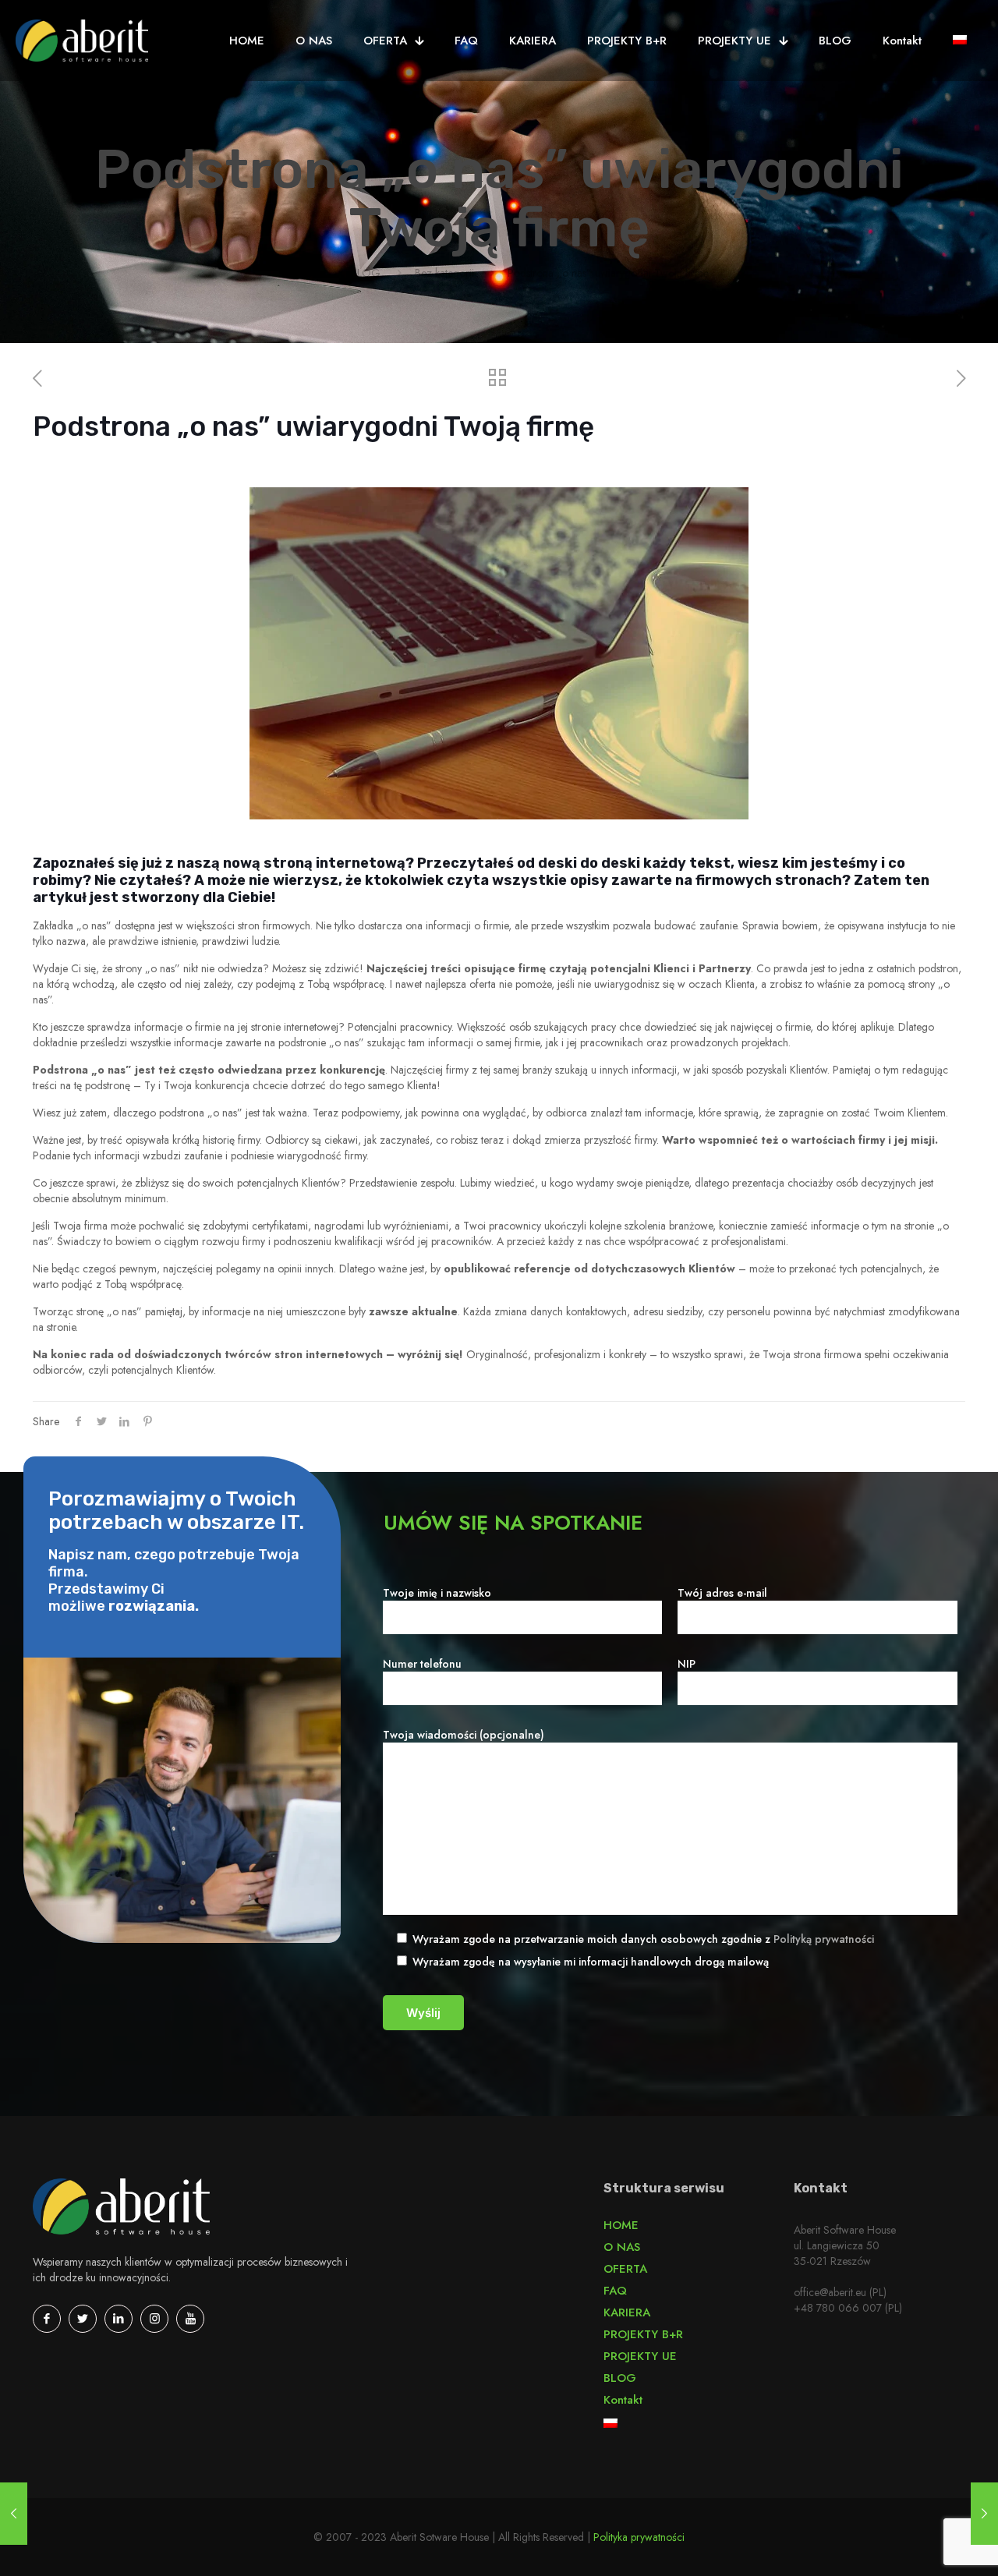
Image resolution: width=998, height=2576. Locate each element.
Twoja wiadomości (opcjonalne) (464, 1735)
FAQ (615, 2291)
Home (303, 273)
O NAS (622, 2247)
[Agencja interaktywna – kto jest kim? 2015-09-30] (14, 2514)
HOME (621, 2225)
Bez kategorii (444, 273)
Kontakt (623, 2400)
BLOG (366, 273)
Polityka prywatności (639, 2537)
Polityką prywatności (824, 1939)
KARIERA (627, 2312)
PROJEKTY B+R (643, 2334)
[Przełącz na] (960, 41)
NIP (687, 1664)
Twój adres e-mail (722, 1593)
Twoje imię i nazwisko (437, 1593)
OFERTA (625, 2269)
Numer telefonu (422, 1664)
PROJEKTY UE (640, 2356)
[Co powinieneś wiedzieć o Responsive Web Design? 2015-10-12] (984, 2514)
